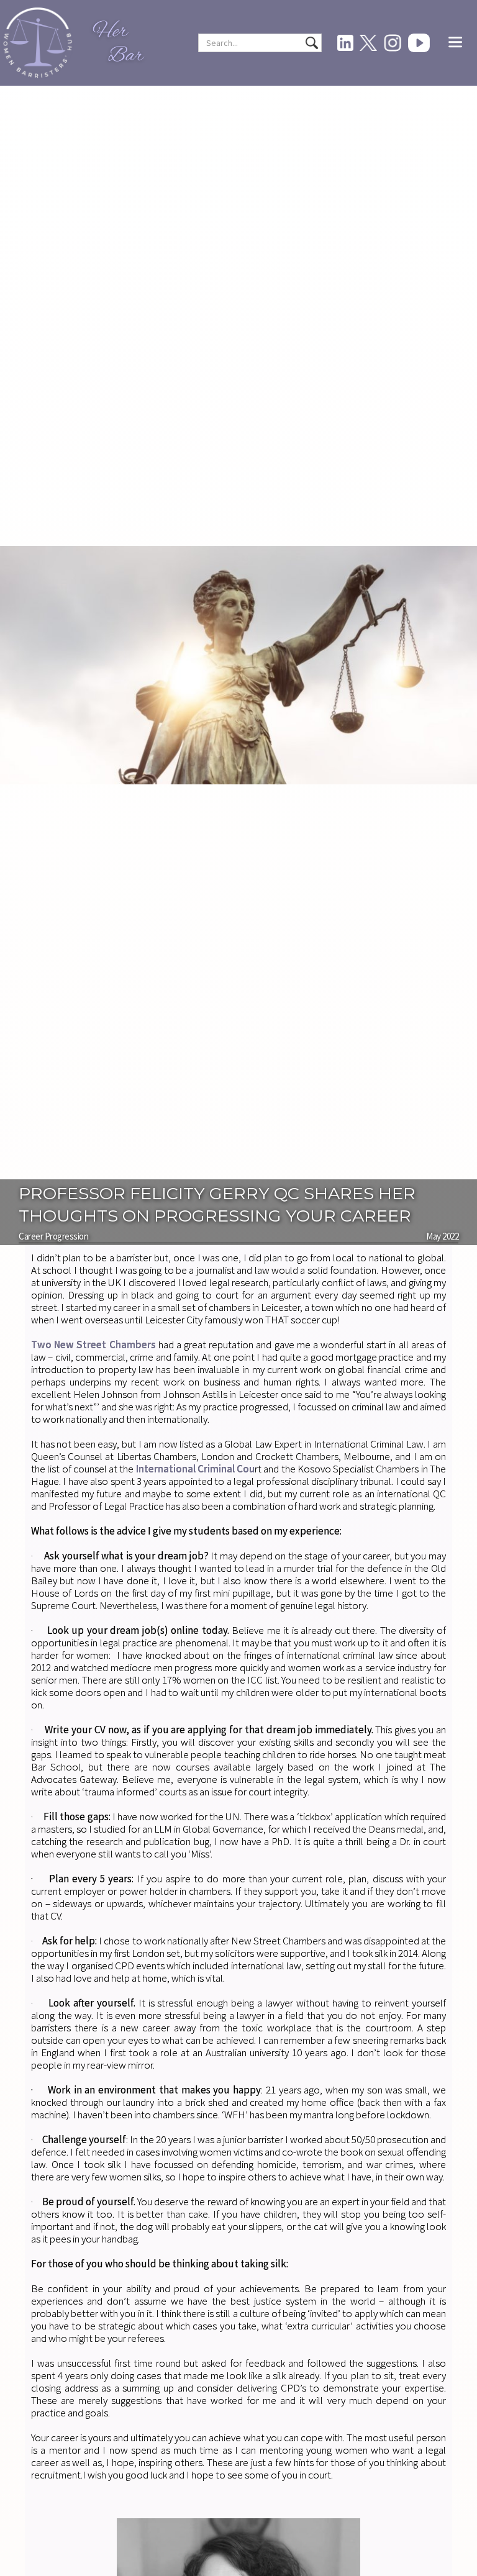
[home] (38, 43)
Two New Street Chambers (93, 1345)
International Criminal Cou (196, 1469)
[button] (455, 43)
